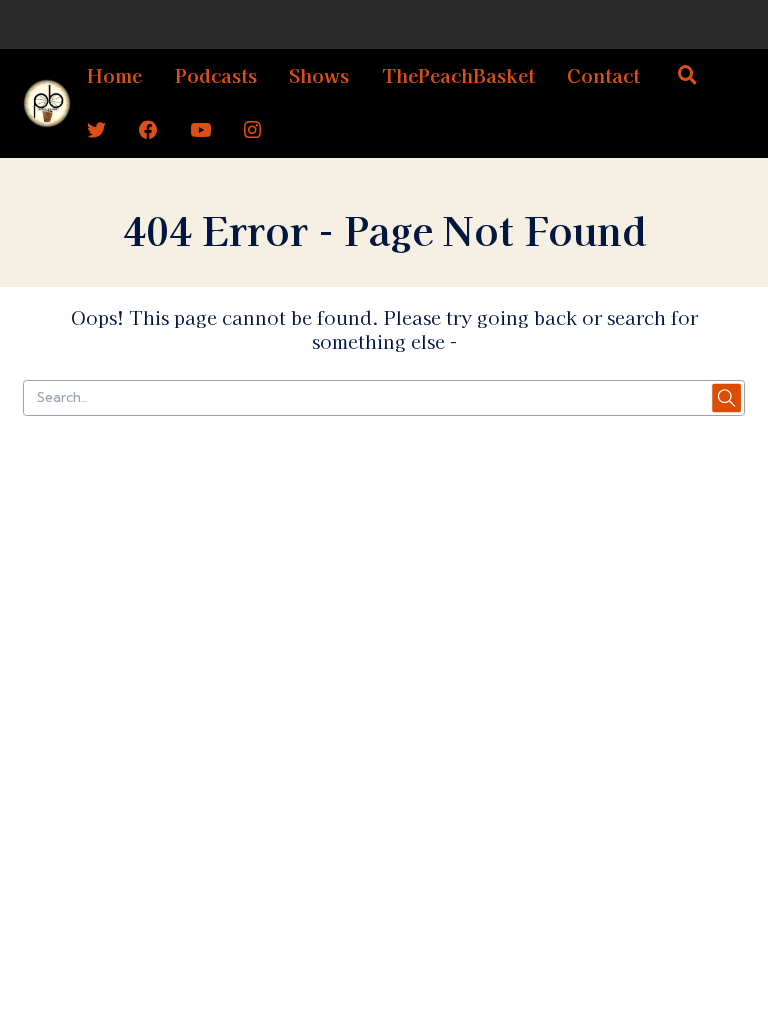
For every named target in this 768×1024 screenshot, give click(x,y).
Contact (603, 74)
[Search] (688, 76)
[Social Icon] (97, 130)
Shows (319, 74)
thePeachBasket (458, 74)
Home (114, 74)
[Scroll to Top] (729, 919)
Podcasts (216, 74)
